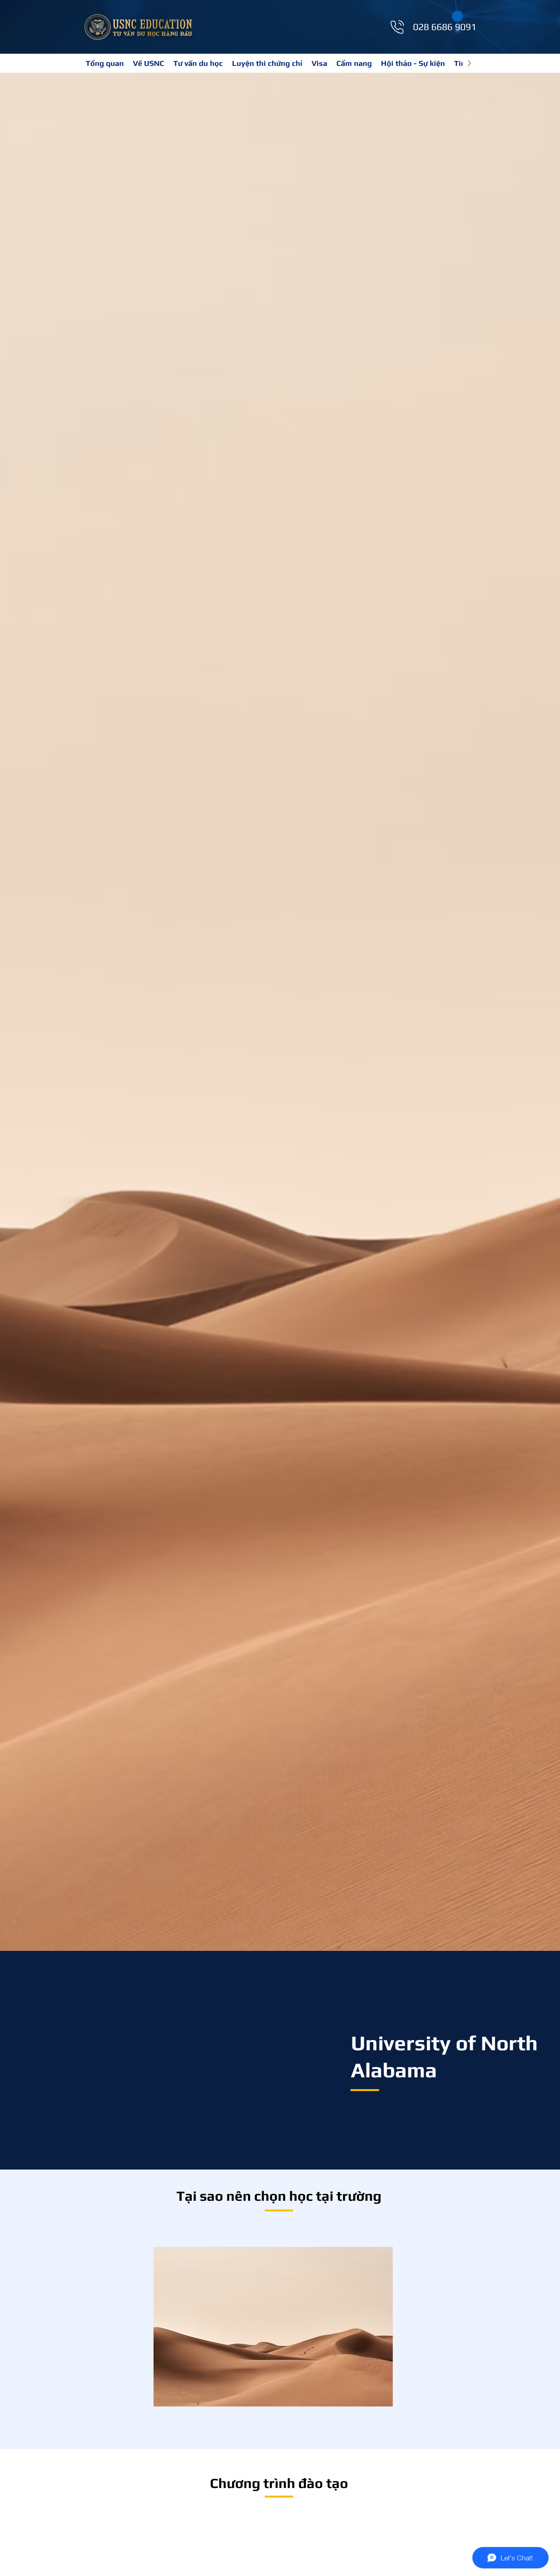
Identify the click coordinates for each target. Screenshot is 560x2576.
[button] (267, 63)
